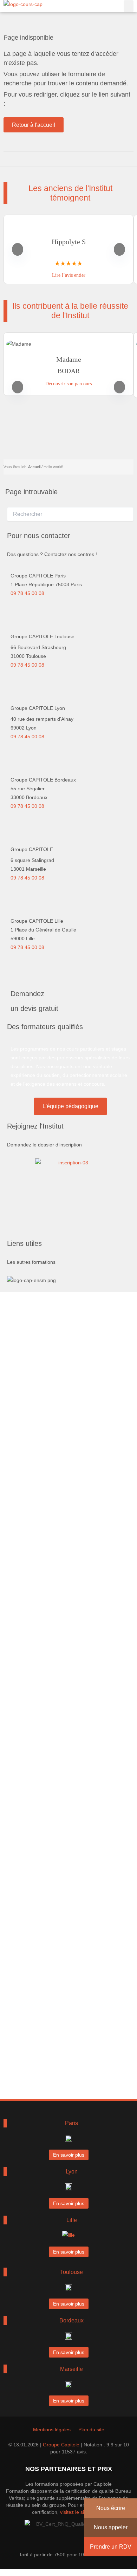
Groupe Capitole (61, 2445)
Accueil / (35, 467)
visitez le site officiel (82, 2512)
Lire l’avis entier (69, 275)
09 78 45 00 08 (27, 593)
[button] (129, 6)
